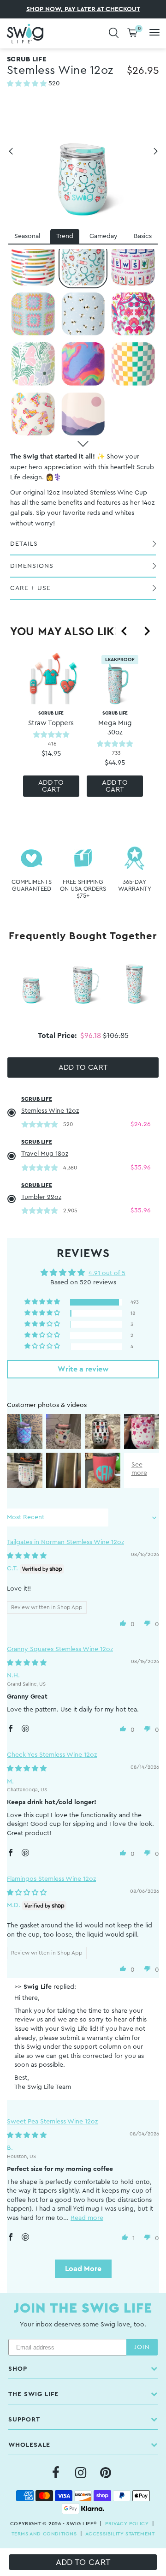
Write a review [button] (83, 1369)
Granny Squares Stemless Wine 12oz (60, 1649)
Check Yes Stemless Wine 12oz (52, 1755)
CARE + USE (30, 588)
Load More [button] (83, 2269)
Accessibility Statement (120, 2534)
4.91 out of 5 (107, 1273)
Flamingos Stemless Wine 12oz (51, 1879)
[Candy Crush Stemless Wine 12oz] (83, 364)
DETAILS (24, 544)
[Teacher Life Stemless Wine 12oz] (33, 264)
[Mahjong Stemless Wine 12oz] (133, 264)
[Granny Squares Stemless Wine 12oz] (33, 314)
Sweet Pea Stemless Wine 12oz (52, 2122)
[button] (28, 84)
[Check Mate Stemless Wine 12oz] (133, 364)
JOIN (142, 2347)
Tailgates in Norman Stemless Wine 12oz (65, 1542)
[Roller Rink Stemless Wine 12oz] (33, 414)
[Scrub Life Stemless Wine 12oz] (83, 264)
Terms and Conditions (44, 2534)
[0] (132, 33)
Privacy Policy (127, 2524)
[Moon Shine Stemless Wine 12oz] (83, 414)
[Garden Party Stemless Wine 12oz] (33, 364)
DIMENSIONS (32, 566)
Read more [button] (87, 2218)
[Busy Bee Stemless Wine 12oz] (83, 314)
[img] (27, 1556)
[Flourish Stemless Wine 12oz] (133, 314)
